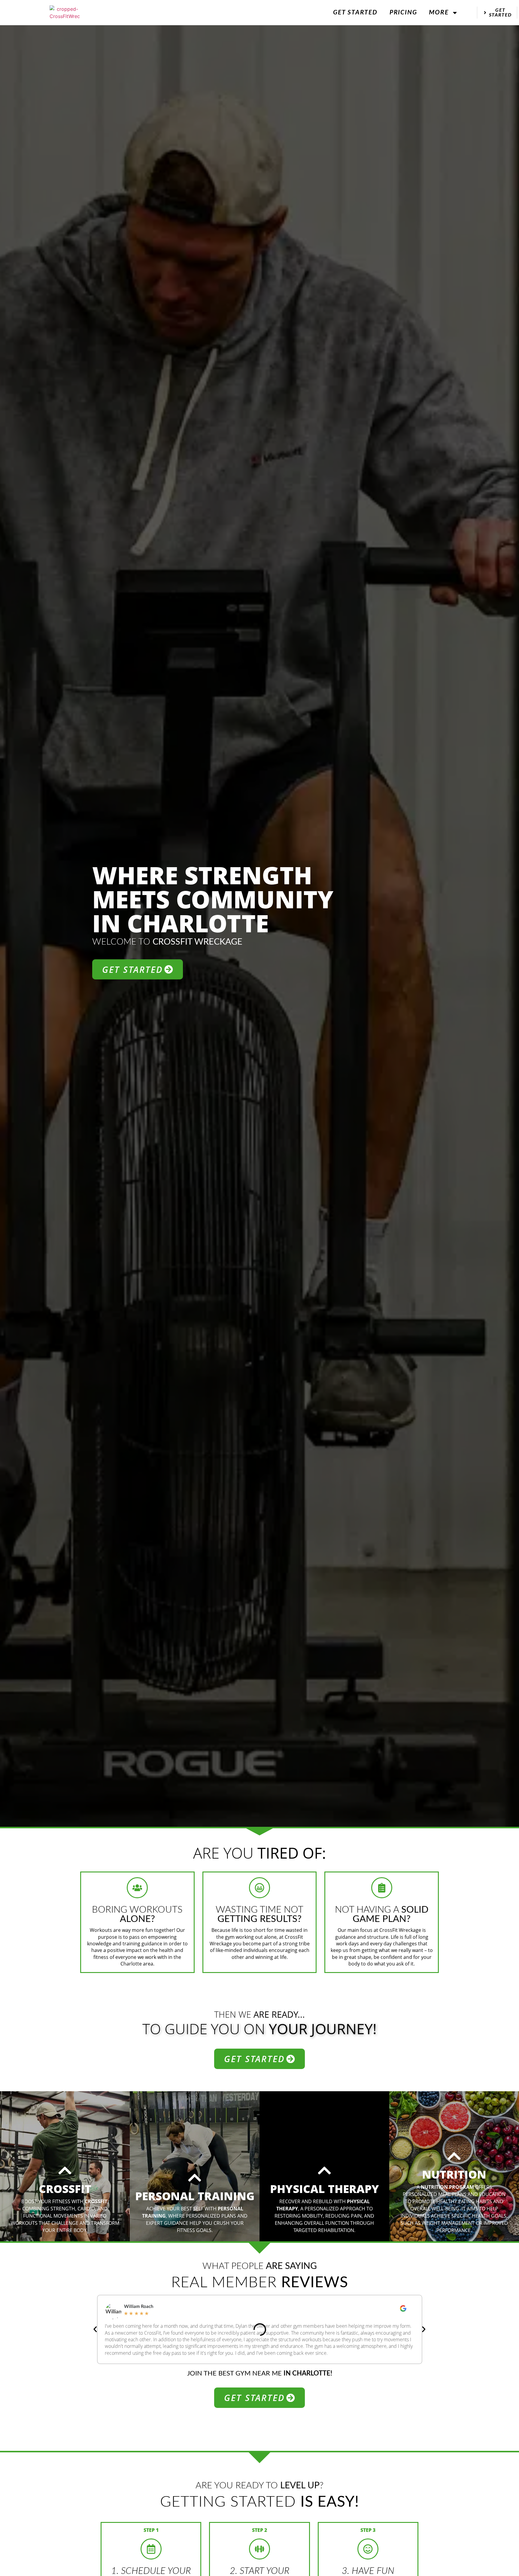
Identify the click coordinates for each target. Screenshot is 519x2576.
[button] (95, 2330)
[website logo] (65, 13)
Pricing (403, 12)
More (439, 12)
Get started (355, 12)
